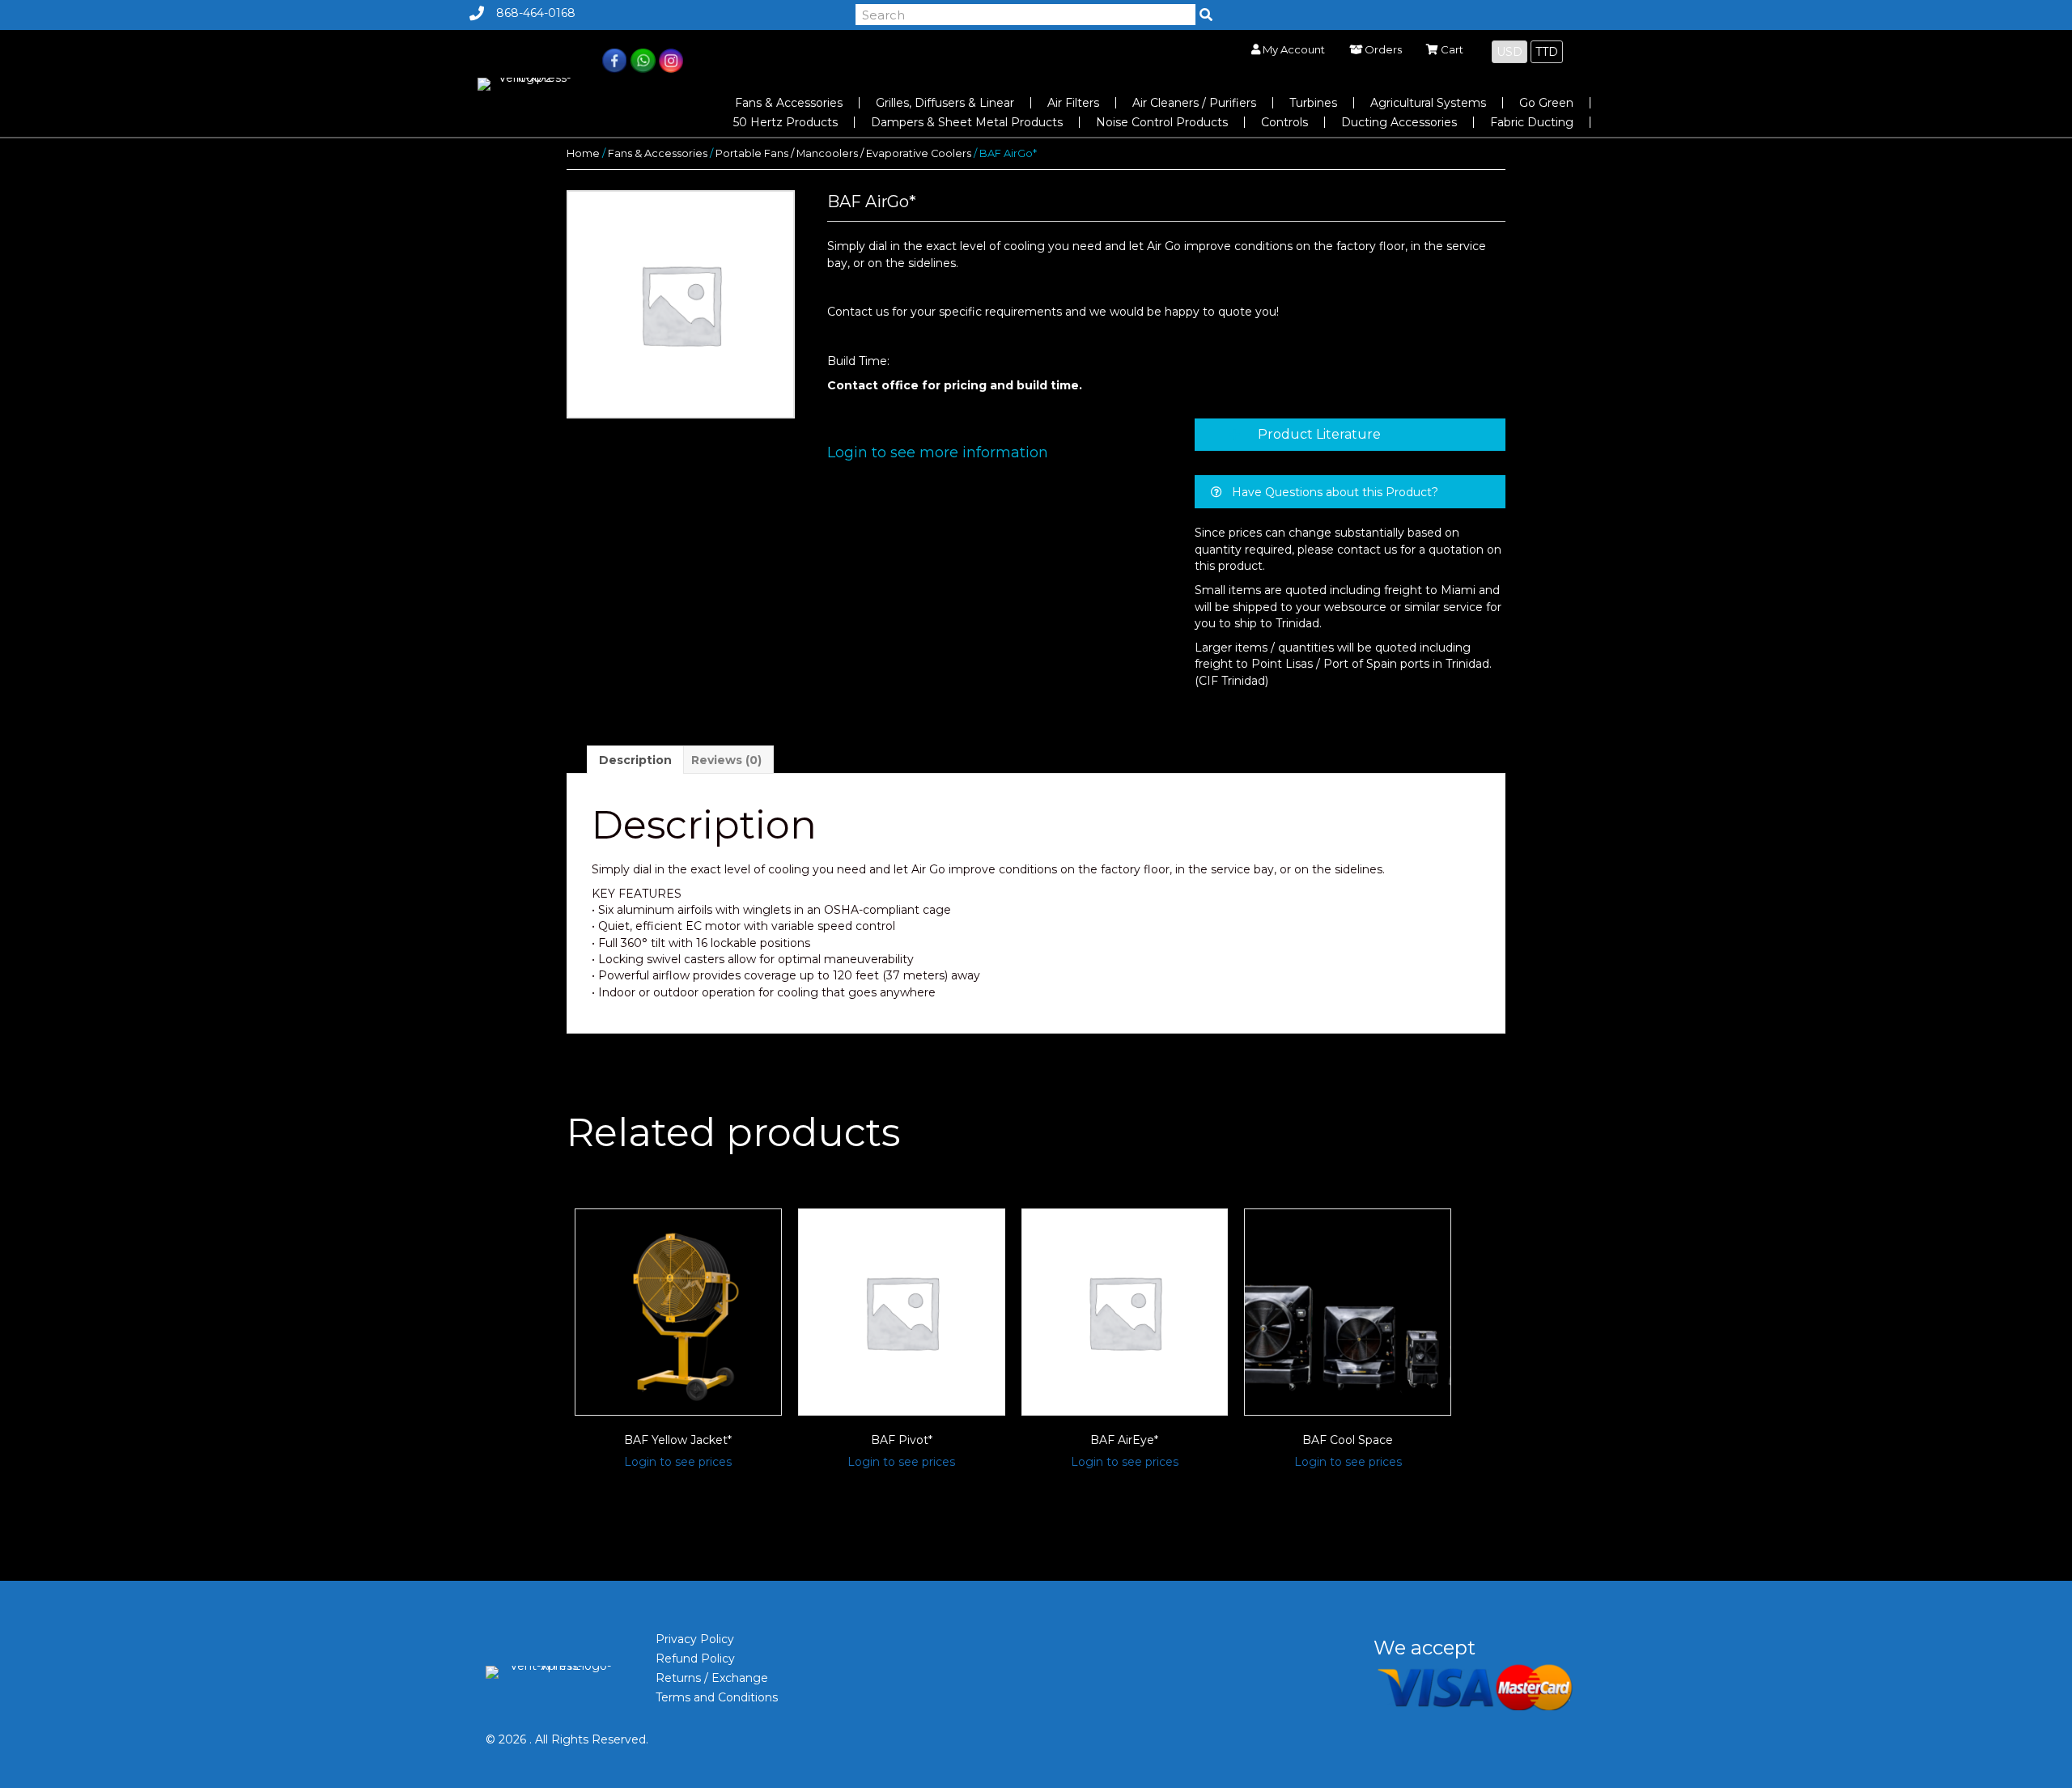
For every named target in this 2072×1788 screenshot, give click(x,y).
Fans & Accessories (658, 153)
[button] (1350, 435)
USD (1509, 52)
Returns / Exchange (712, 1678)
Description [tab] (635, 760)
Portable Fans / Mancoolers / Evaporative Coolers (843, 153)
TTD (1547, 52)
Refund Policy (695, 1658)
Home (583, 153)
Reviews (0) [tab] (726, 760)
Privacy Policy (695, 1639)
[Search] (1206, 15)
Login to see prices (678, 1462)
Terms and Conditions (717, 1697)
